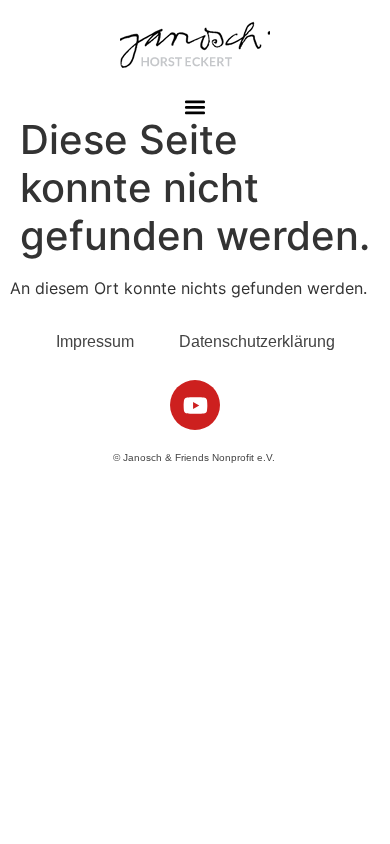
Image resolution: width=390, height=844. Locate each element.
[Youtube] (195, 405)
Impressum (95, 341)
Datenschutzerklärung (257, 341)
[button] (195, 106)
